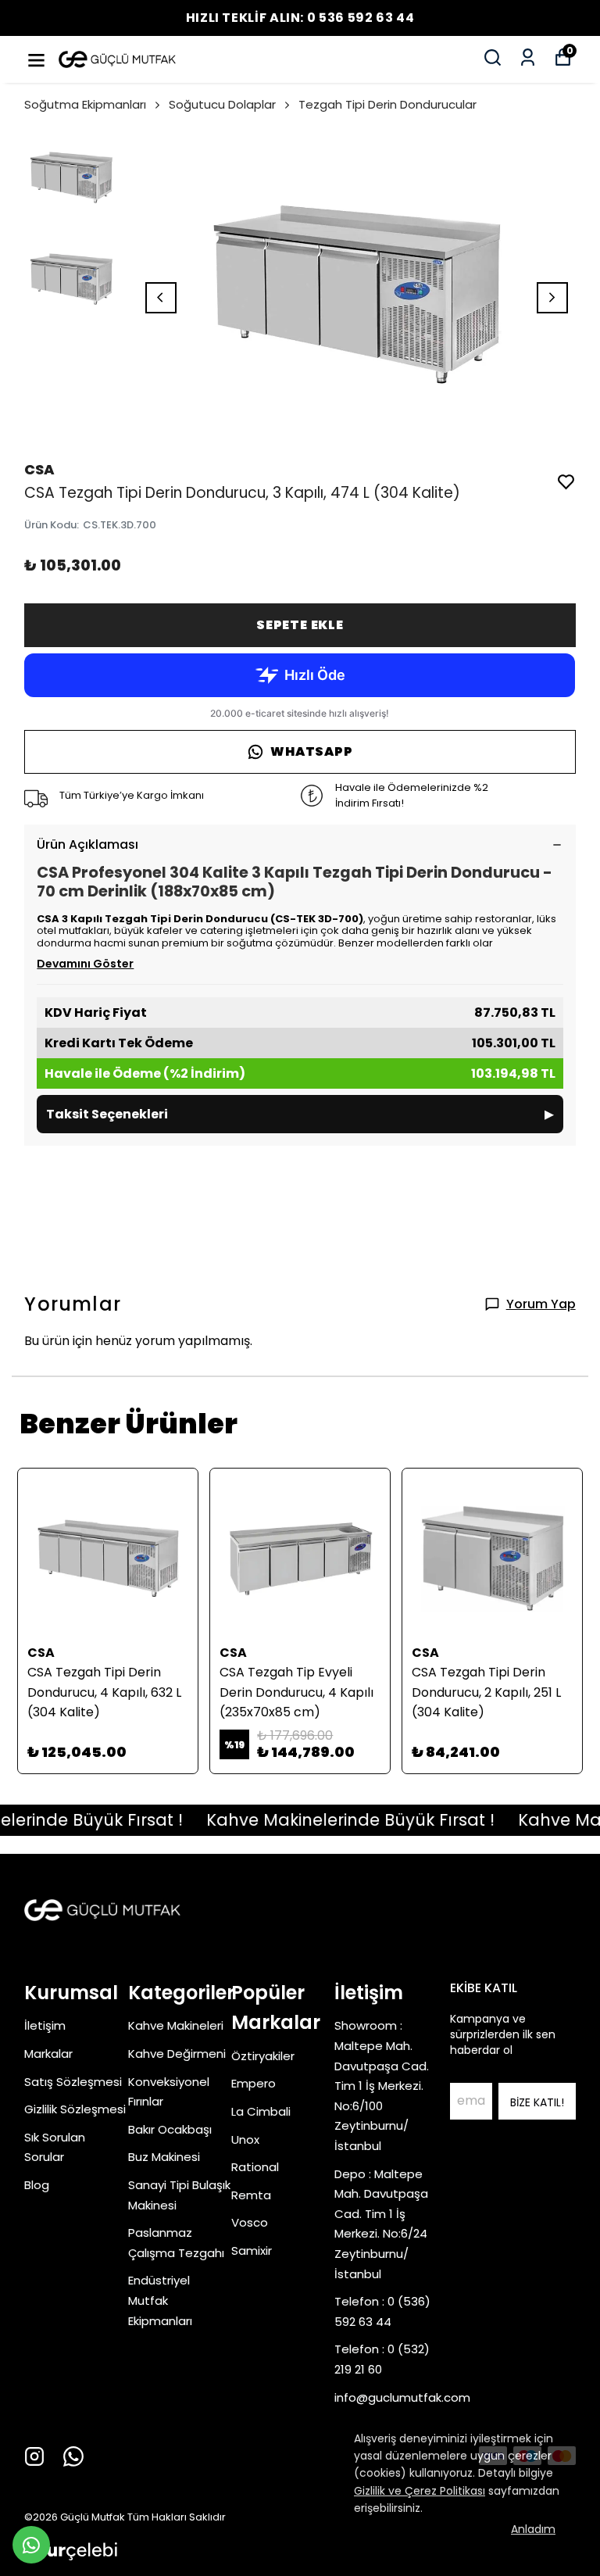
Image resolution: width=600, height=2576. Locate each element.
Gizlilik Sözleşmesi (75, 2109)
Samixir (252, 2250)
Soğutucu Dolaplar (222, 104)
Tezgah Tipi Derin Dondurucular (387, 104)
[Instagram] (34, 2456)
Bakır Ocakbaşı (170, 2129)
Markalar (48, 2054)
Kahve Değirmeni (177, 2054)
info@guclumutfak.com (402, 2397)
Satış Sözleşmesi (73, 2082)
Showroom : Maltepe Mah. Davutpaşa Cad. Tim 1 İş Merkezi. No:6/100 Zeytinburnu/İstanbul (382, 2086)
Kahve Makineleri (176, 2025)
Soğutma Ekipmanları (85, 104)
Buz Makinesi (164, 2157)
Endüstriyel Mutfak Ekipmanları (160, 2300)
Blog (37, 2185)
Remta (251, 2195)
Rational (255, 2167)
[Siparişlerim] (528, 57)
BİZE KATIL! (537, 2102)
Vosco (250, 2222)
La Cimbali (261, 2111)
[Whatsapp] (73, 2456)
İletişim (45, 2025)
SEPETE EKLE (300, 625)
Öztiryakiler (263, 2056)
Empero (254, 2083)
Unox (245, 2140)
